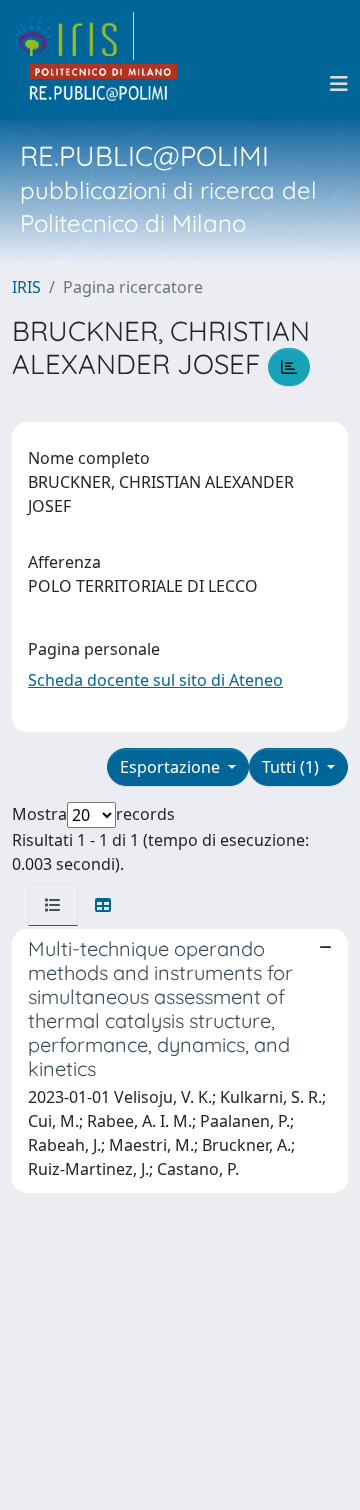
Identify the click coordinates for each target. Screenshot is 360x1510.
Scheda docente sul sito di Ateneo (155, 680)
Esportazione (172, 767)
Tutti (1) (292, 767)
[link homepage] (73, 36)
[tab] (53, 905)
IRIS (26, 287)
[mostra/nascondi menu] (339, 84)
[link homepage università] (104, 84)
